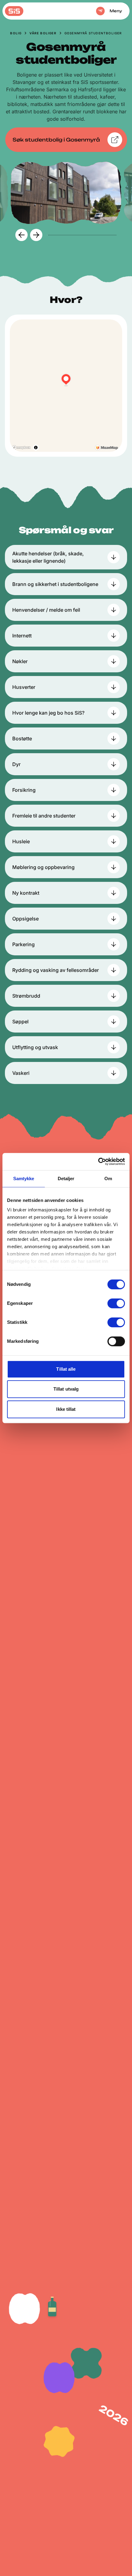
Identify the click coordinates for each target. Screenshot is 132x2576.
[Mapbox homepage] (21, 448)
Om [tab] (108, 1178)
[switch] (116, 1303)
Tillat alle (66, 1369)
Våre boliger (43, 33)
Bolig (16, 33)
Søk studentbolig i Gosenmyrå (56, 140)
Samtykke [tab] (24, 1178)
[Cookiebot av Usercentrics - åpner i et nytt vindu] (98, 1161)
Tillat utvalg (66, 1389)
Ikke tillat (66, 1409)
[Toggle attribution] (36, 447)
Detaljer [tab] (66, 1178)
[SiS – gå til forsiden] (14, 11)
